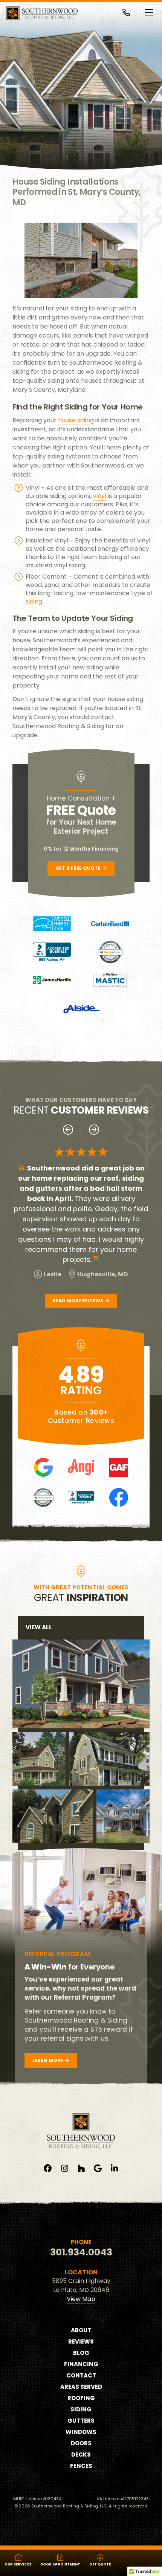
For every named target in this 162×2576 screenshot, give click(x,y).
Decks (81, 2455)
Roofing (81, 2398)
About (81, 2330)
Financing (81, 2364)
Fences (81, 2466)
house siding (76, 420)
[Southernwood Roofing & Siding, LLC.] (42, 13)
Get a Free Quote (79, 868)
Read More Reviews (79, 1301)
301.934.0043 (81, 2252)
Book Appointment (60, 2564)
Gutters (81, 2421)
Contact (81, 2375)
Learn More (48, 2060)
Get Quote (100, 2564)
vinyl (100, 496)
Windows (81, 2432)
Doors (81, 2443)
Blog (81, 2353)
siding (34, 601)
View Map (81, 2299)
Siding (81, 2409)
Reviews (81, 2341)
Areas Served (81, 2387)
